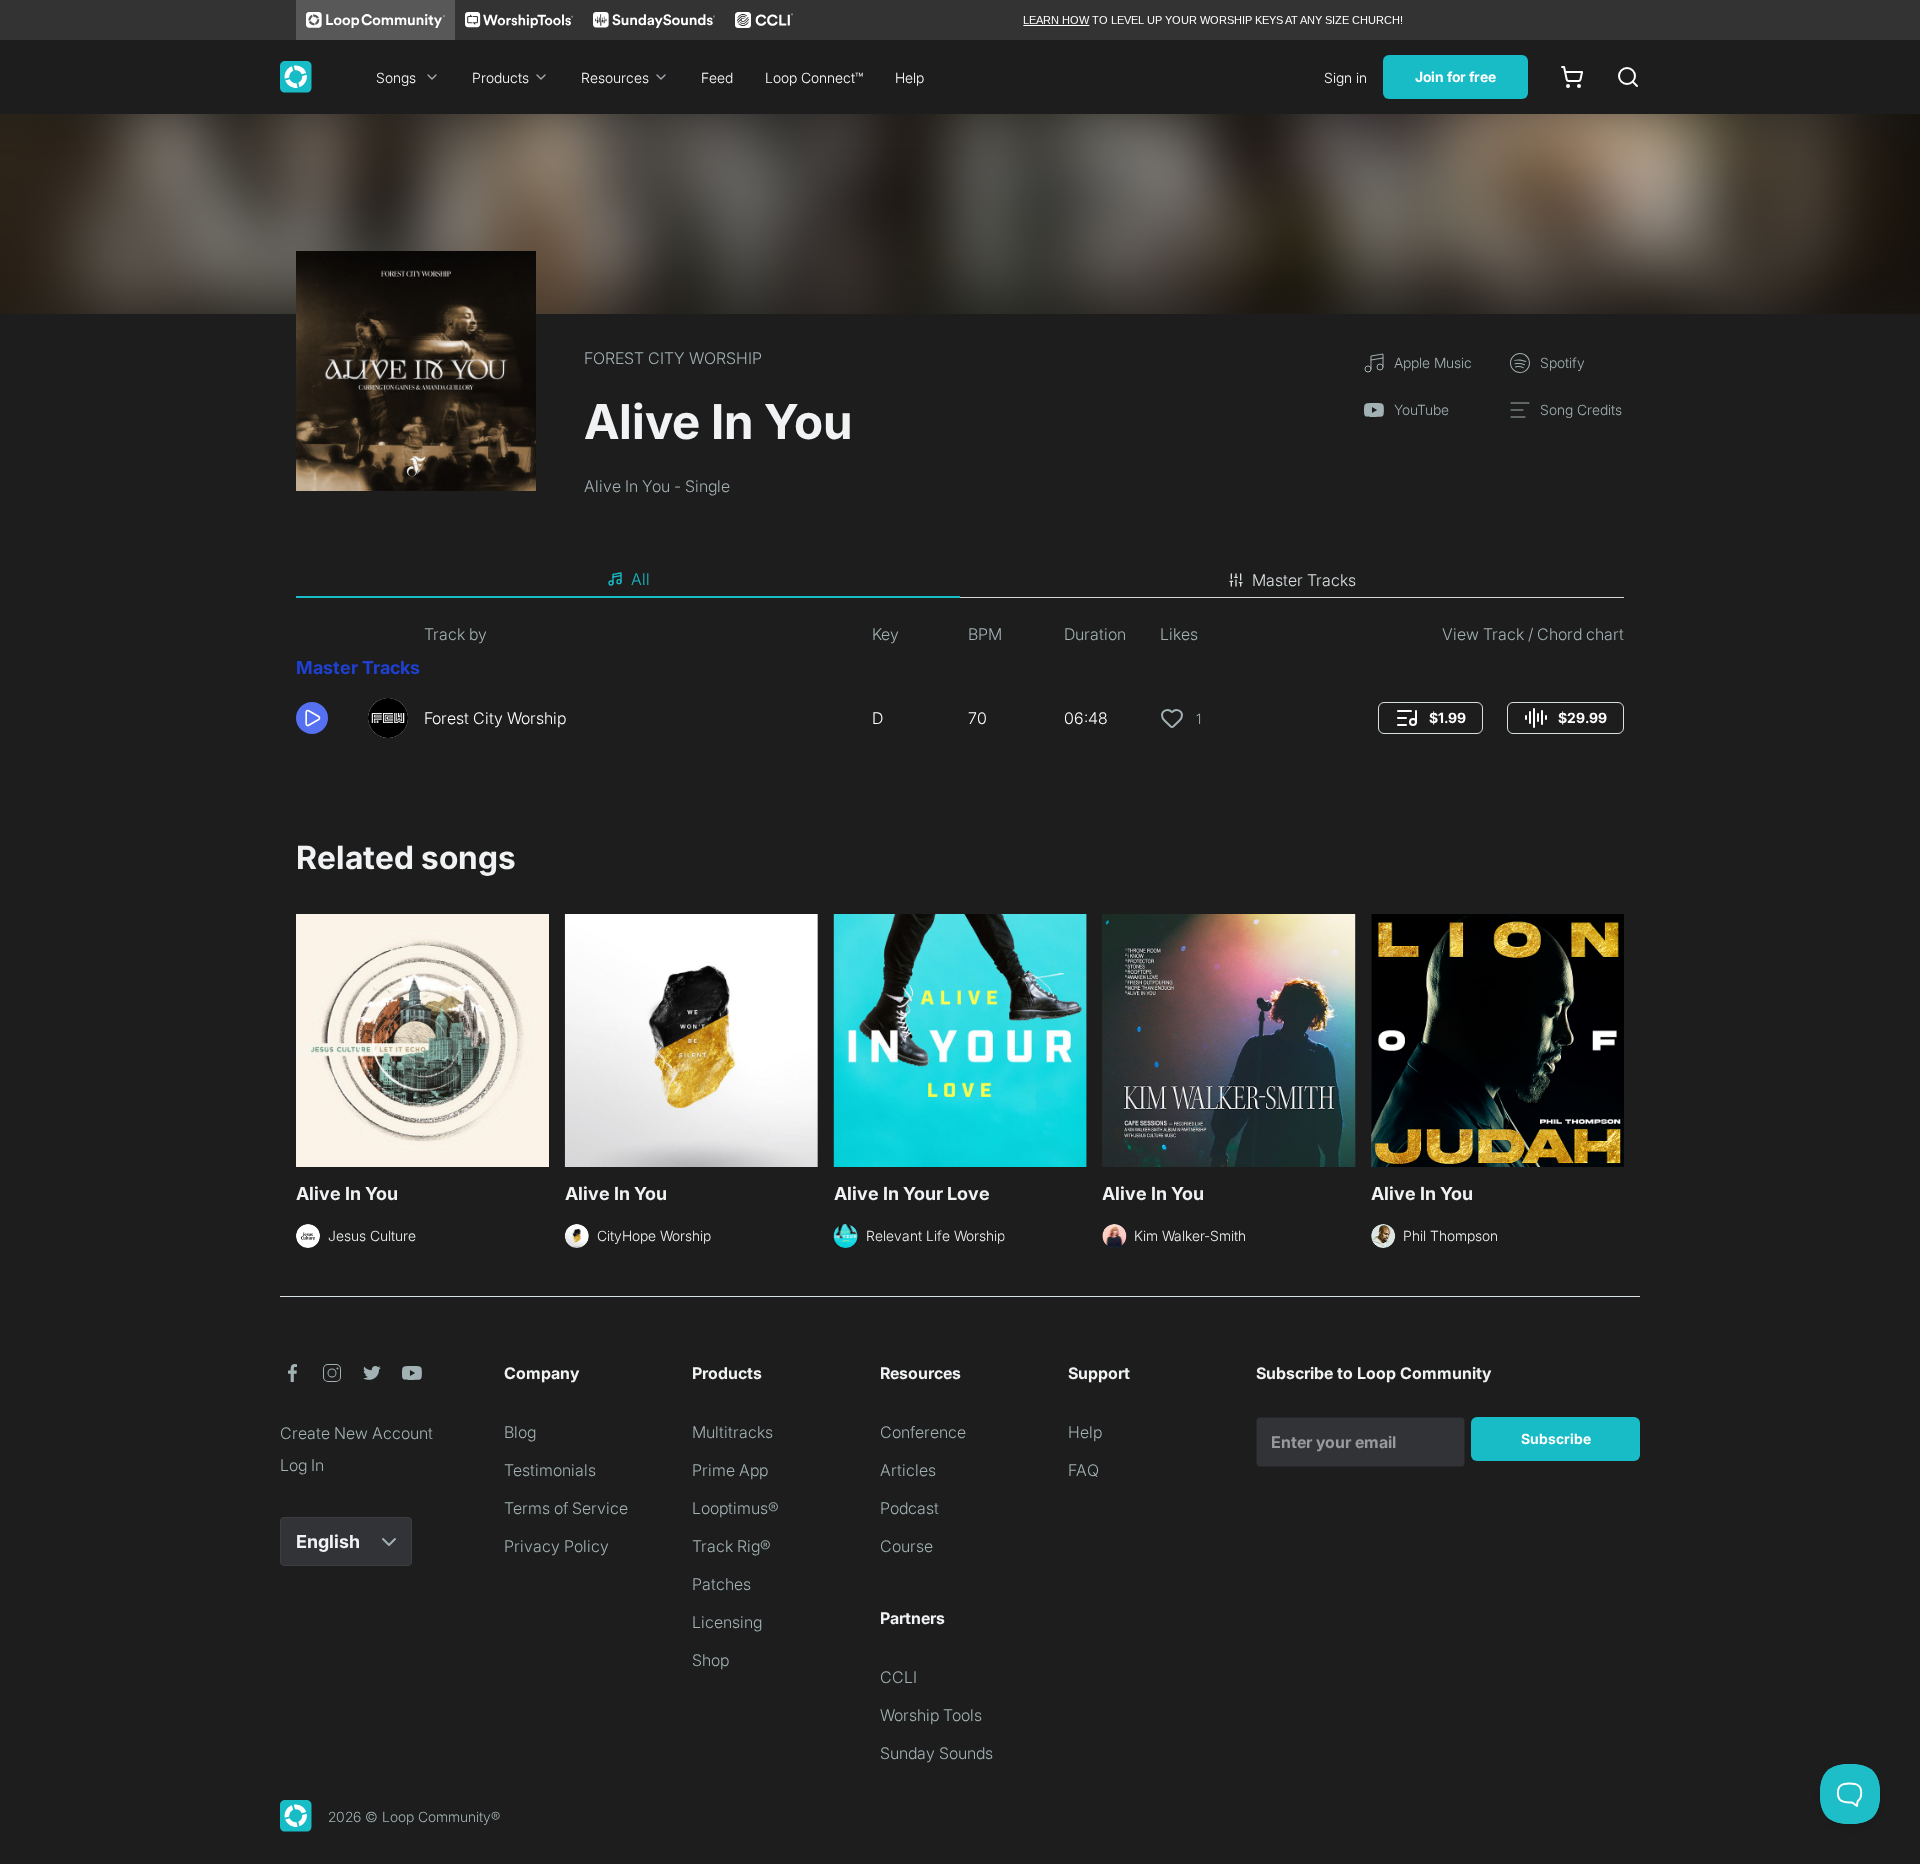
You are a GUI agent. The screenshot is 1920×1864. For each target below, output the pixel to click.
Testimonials (550, 1470)
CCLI (898, 1677)
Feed (717, 77)
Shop (710, 1660)
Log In (302, 1465)
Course (906, 1546)
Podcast (909, 1508)
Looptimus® (735, 1508)
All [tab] (640, 579)
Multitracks (732, 1432)
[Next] (1612, 1038)
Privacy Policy (556, 1546)
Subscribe (1556, 1438)
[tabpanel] (960, 688)
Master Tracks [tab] (1304, 580)
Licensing (727, 1622)
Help (909, 77)
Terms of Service (566, 1508)
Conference (923, 1432)
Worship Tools (931, 1715)
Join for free (1455, 76)
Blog (520, 1432)
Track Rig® (731, 1546)
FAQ (1083, 1470)
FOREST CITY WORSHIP (673, 358)
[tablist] (960, 580)
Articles (908, 1470)
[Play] (312, 718)
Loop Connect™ (814, 77)
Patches (721, 1584)
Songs (396, 77)
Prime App (730, 1470)
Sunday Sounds (936, 1753)
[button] (324, 718)
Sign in (1345, 77)
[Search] (1628, 77)
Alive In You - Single (657, 486)
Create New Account (356, 1433)
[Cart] (1572, 77)
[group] (1430, 718)
